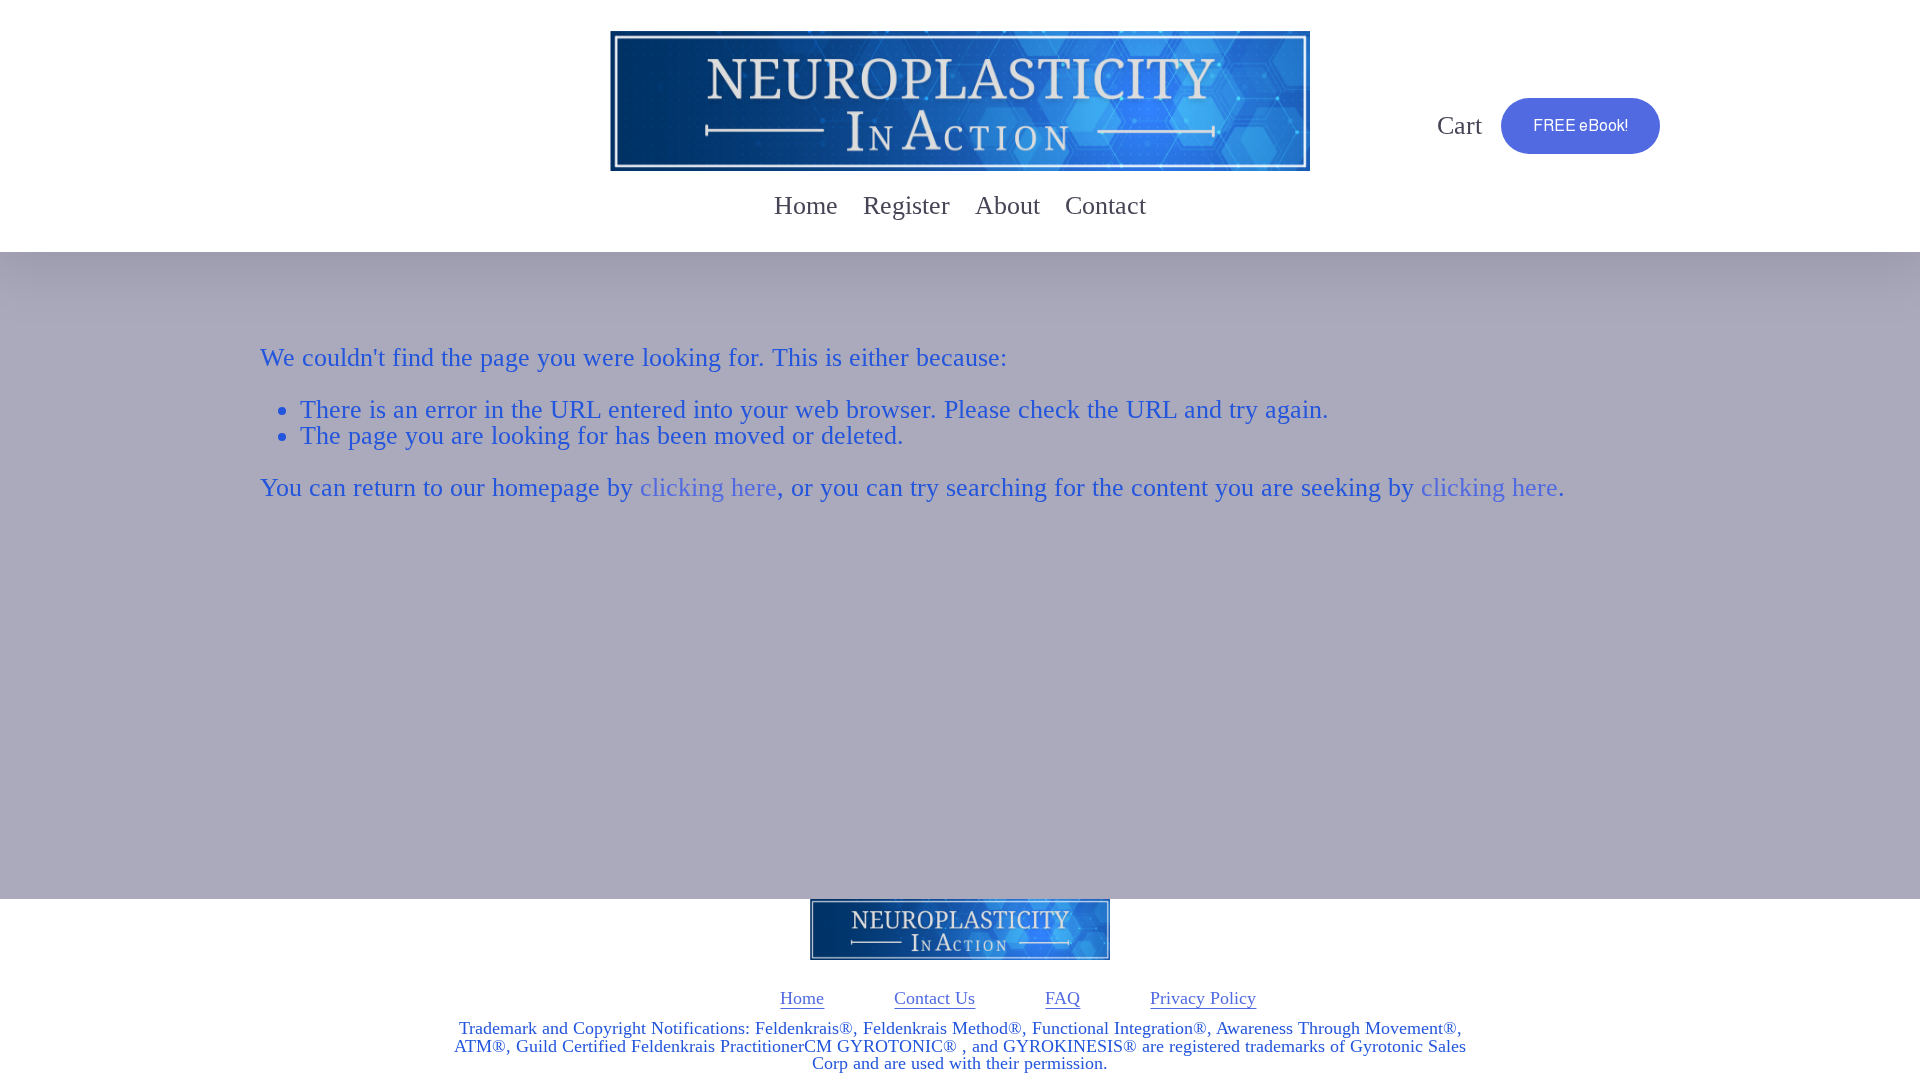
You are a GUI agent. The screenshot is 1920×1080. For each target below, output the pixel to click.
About (1007, 205)
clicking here (708, 487)
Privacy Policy (1203, 999)
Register (906, 205)
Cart (1459, 126)
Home (806, 205)
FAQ (1062, 999)
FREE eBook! (1580, 125)
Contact (1105, 205)
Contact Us (934, 999)
